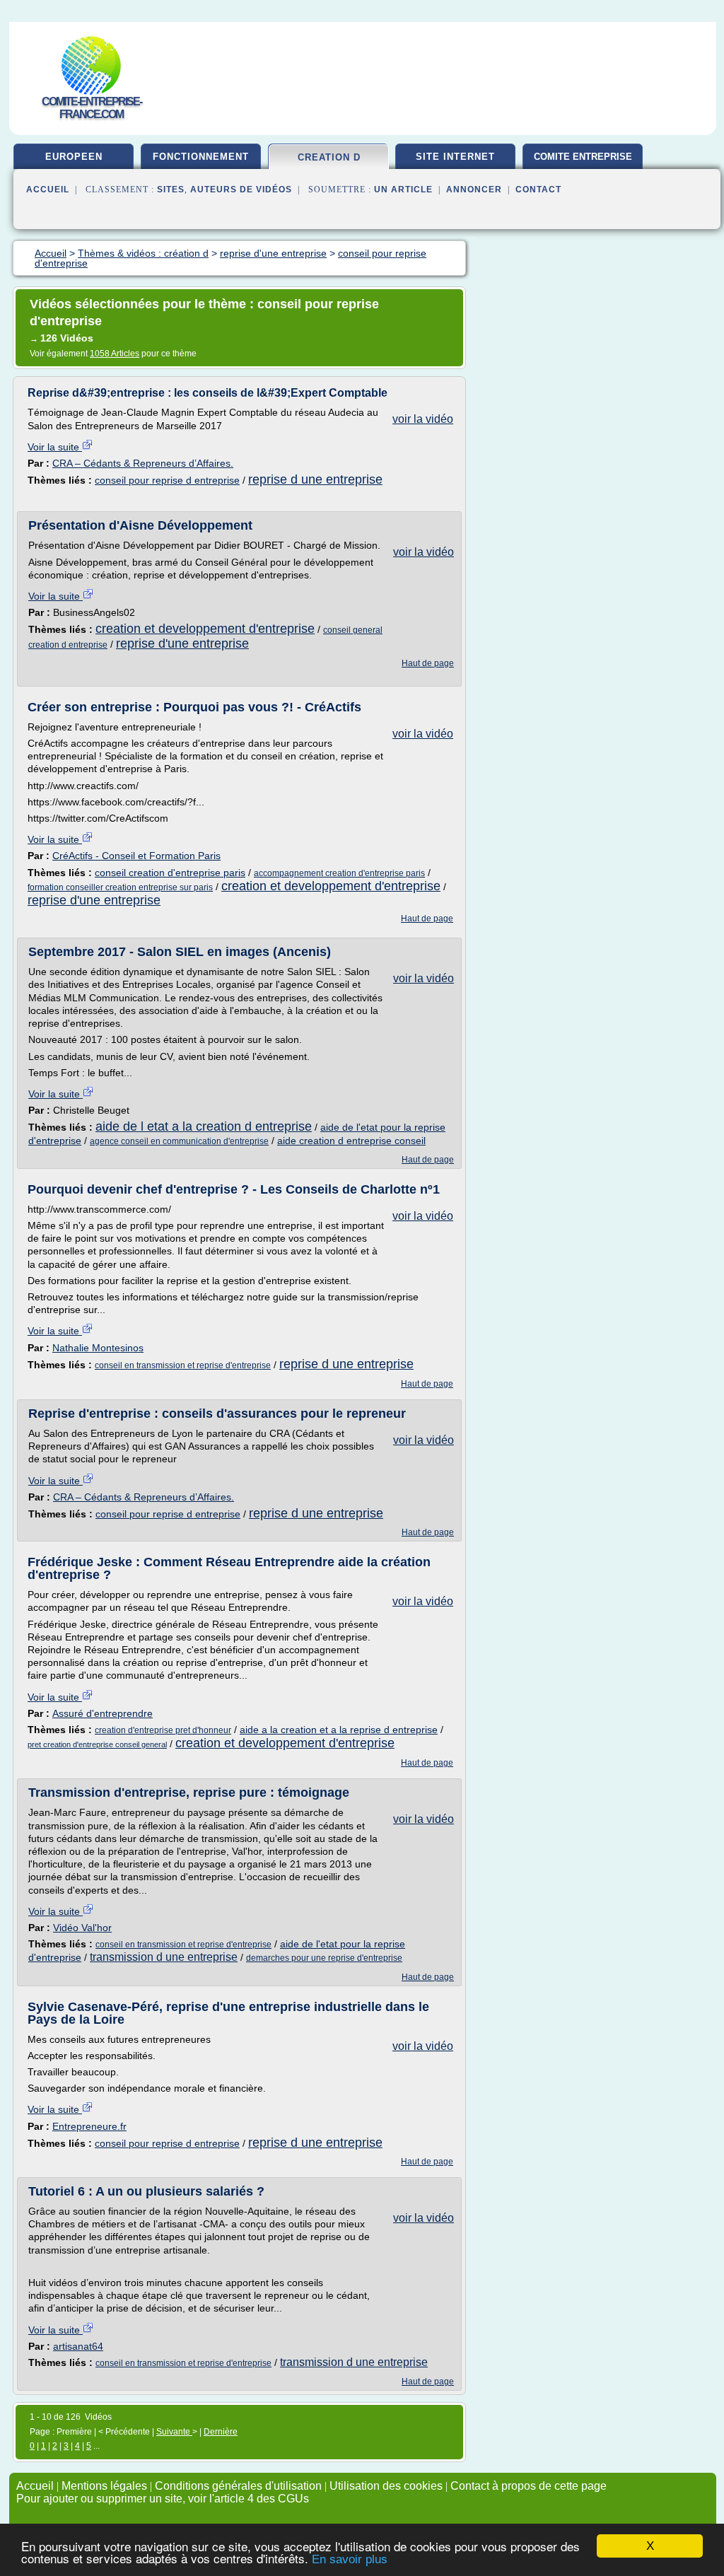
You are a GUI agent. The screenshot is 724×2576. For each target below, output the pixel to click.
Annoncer (474, 190)
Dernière (221, 2432)
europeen (74, 157)
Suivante (174, 2432)
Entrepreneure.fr (89, 2126)
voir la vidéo (423, 419)
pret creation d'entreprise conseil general (97, 1744)
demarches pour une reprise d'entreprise (324, 1958)
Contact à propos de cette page (529, 2486)
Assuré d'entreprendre (103, 1713)
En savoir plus (350, 2559)
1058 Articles (115, 354)
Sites (171, 190)
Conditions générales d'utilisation (238, 2486)
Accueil (48, 190)
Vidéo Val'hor (82, 1928)
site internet (455, 157)
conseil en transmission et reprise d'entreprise (183, 1365)
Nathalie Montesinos (98, 1348)
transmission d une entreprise (164, 1957)
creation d (329, 157)
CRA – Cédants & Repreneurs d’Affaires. (143, 463)
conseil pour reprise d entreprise (167, 480)
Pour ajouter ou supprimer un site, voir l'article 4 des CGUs (163, 2499)
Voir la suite (55, 447)
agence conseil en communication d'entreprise (179, 1141)
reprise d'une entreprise (182, 643)
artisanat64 (78, 2346)
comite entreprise (583, 157)
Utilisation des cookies (386, 2486)
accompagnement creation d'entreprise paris (339, 873)
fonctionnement (201, 157)
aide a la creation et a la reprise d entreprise (339, 1730)
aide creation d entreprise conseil (351, 1141)
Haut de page (428, 663)
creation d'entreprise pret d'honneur (163, 1730)
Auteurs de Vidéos (241, 190)
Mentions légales (104, 2486)
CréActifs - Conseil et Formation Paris (136, 856)
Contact (538, 190)
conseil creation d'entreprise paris (170, 873)
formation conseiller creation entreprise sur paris (120, 887)
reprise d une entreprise (315, 479)
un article (403, 190)
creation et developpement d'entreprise (205, 629)
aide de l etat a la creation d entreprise (204, 1126)
